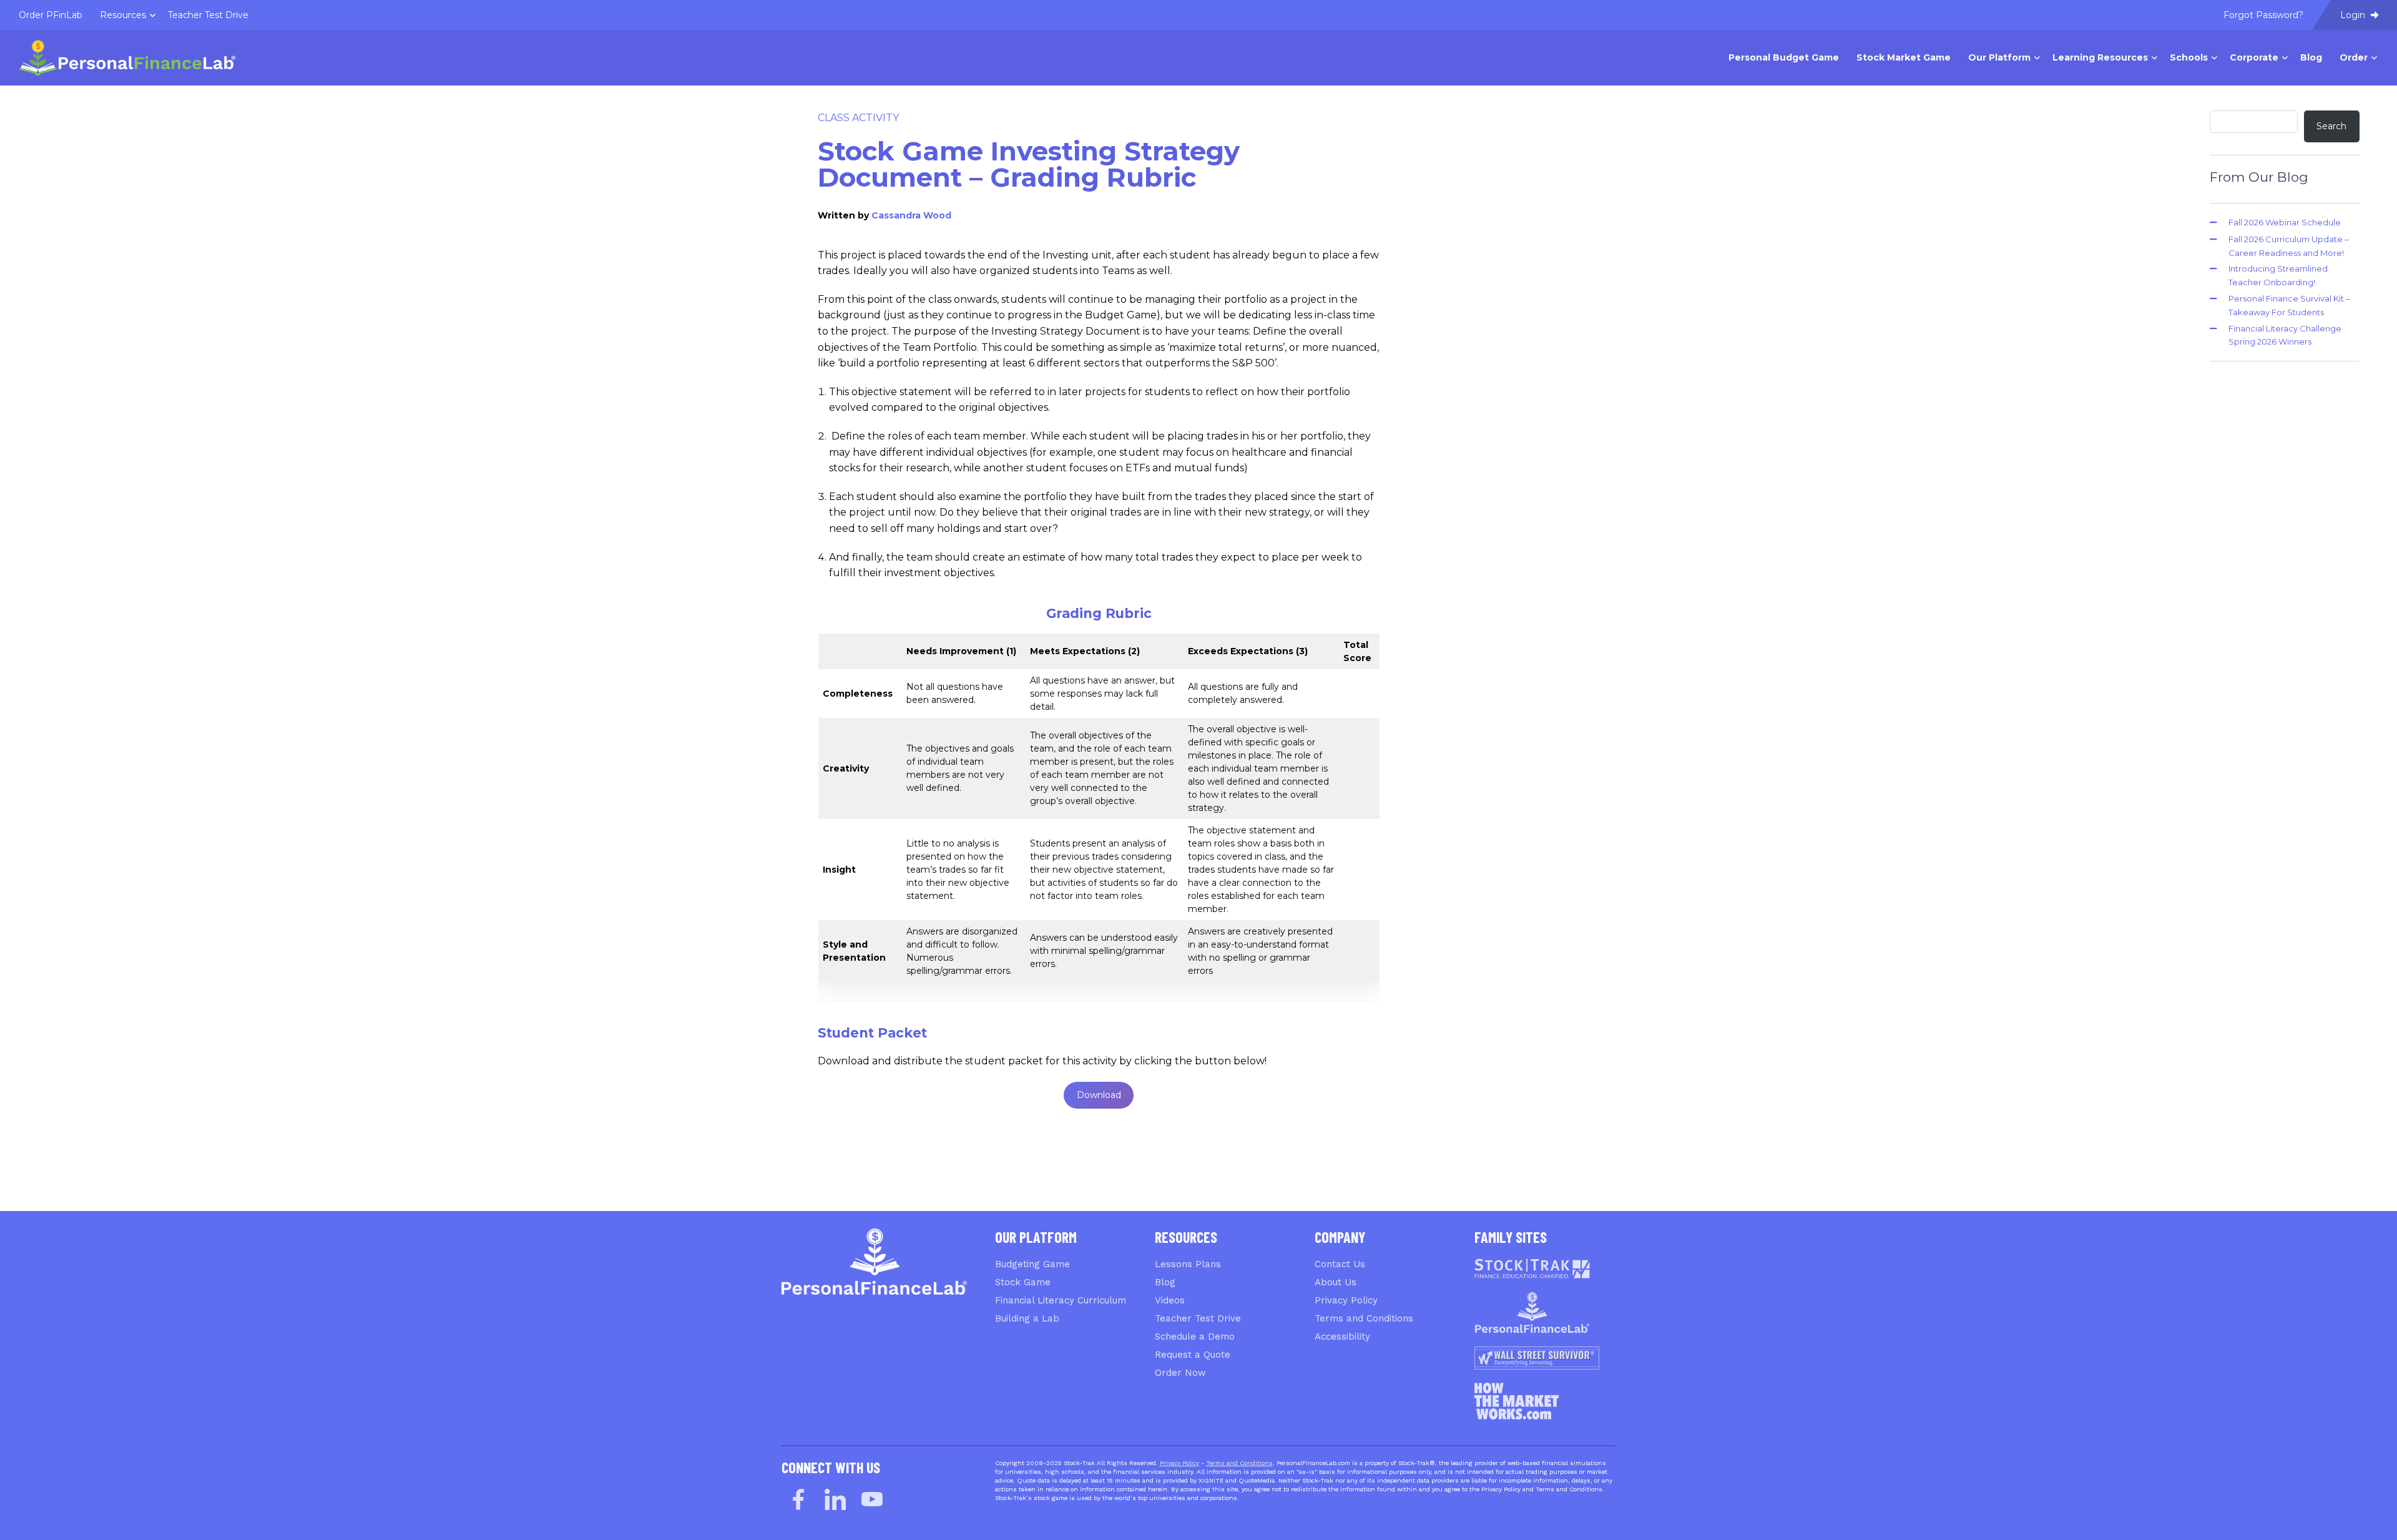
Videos (1170, 1300)
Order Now (1180, 1373)
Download (1099, 1095)
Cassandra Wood (911, 215)
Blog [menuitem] (2311, 57)
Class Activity (858, 118)
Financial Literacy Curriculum (1061, 1300)
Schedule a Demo (1195, 1336)
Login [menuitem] (2354, 15)
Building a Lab (1027, 1318)
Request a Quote (1193, 1355)
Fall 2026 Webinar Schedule (2285, 222)
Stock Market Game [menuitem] (1904, 57)
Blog (1165, 1282)
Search (2331, 126)
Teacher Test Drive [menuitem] (208, 15)
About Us (1336, 1282)
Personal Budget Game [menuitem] (1784, 57)
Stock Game (1023, 1282)
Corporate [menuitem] (2254, 57)
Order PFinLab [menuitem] (51, 15)
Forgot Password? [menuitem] (2263, 15)
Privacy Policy (1346, 1300)
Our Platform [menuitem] (1999, 57)
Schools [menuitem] (2189, 57)
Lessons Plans (1188, 1264)
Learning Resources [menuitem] (2100, 57)
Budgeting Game (1032, 1264)
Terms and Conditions (1364, 1318)
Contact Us (1340, 1264)
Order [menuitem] (2354, 57)
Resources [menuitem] (123, 15)
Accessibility (1342, 1336)
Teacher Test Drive (1198, 1318)
